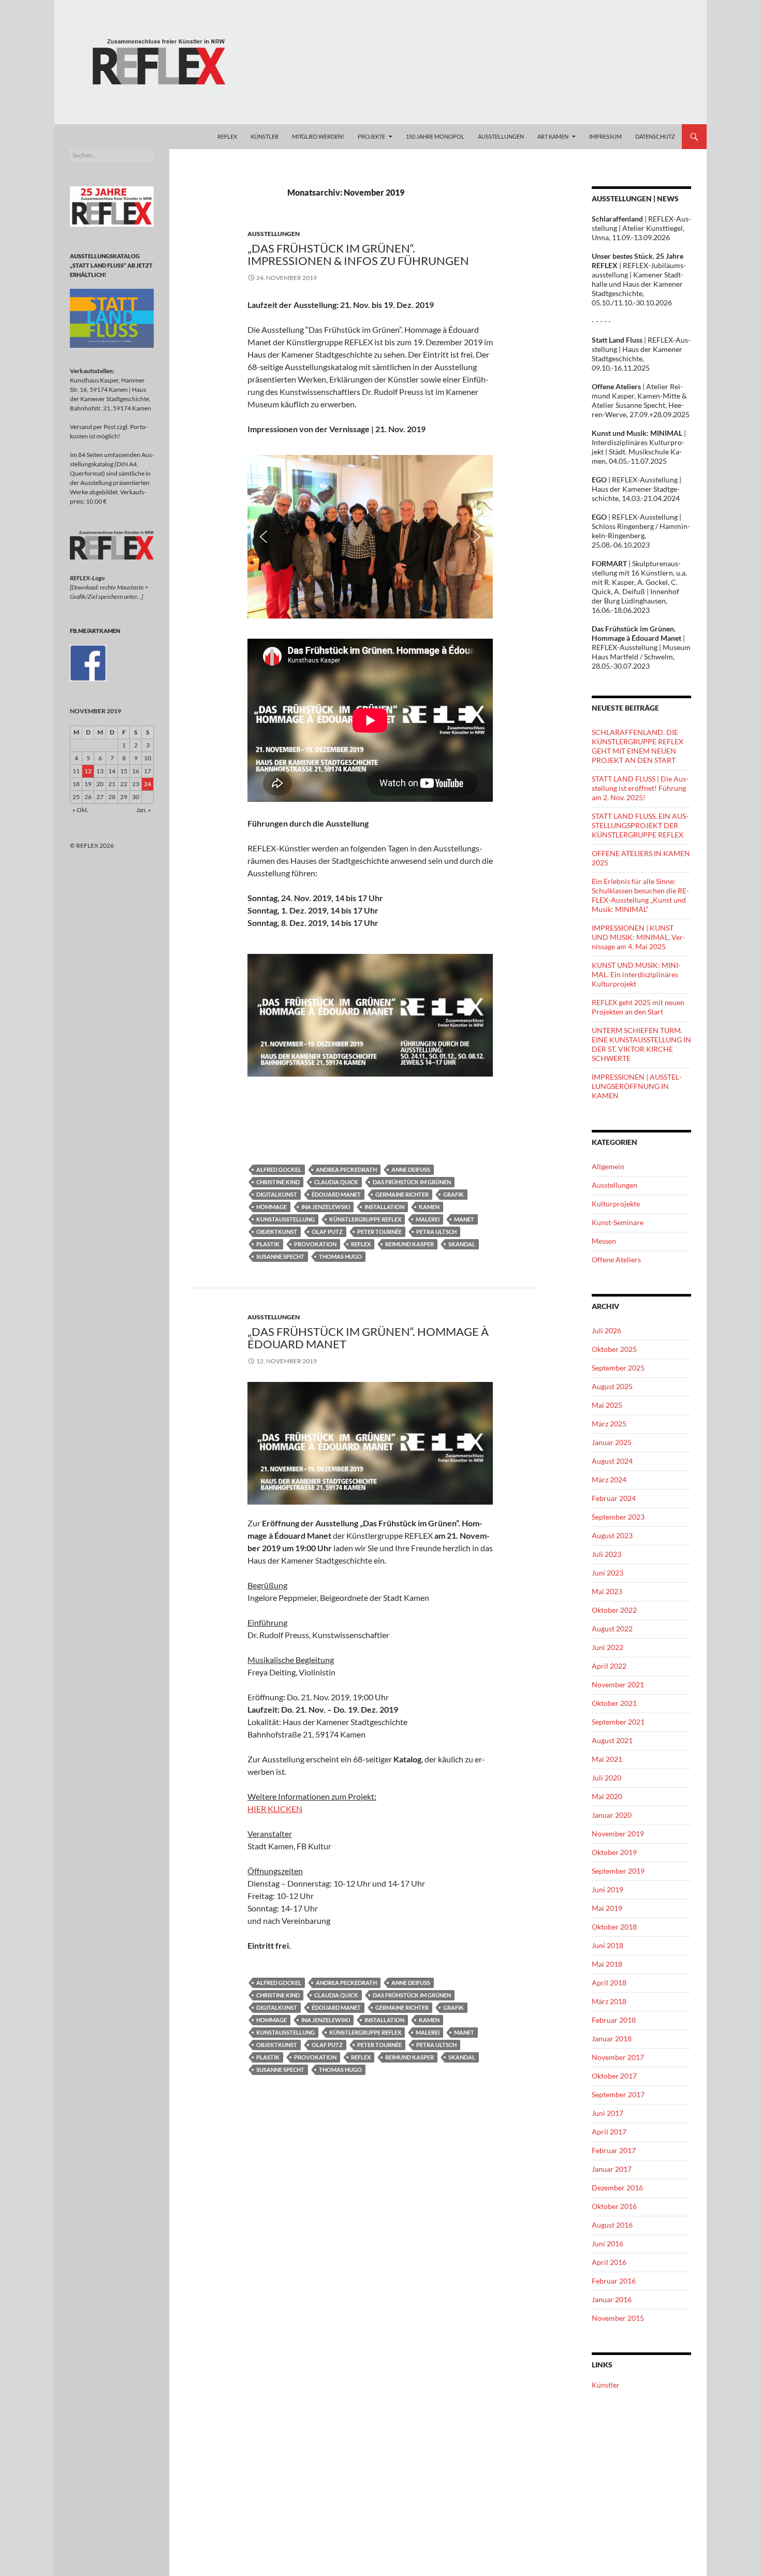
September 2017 (618, 2094)
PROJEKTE (371, 136)
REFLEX (227, 136)
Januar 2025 (612, 1442)
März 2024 (609, 1480)
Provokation (315, 1244)
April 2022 (609, 1666)
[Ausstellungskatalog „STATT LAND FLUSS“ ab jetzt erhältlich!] (112, 318)
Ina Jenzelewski (326, 1207)
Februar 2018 (614, 2020)
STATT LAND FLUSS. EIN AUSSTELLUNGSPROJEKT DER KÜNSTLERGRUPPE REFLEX (640, 825)
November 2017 (618, 2057)
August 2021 (612, 1740)
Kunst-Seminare (618, 1222)
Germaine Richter (402, 1194)
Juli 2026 (606, 1330)
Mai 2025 (607, 1405)
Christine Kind (278, 1182)
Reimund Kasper (409, 1244)
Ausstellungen (274, 234)
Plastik (268, 1244)
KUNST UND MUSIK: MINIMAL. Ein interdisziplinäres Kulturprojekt (636, 974)
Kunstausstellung (286, 1219)
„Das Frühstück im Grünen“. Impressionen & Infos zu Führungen (358, 254)
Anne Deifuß (411, 1169)
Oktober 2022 (614, 1610)
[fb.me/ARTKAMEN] (88, 662)
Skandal (462, 1244)
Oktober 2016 (614, 2206)
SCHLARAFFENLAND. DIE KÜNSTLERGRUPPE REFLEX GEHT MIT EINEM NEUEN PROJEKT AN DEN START (638, 746)
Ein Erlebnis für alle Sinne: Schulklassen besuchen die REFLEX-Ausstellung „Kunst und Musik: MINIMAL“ (640, 895)
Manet (464, 1219)
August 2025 (612, 1386)
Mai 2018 (607, 1964)
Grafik (453, 1194)
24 (148, 784)
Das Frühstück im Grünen (412, 1182)
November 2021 (618, 1684)
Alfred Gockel (279, 1169)
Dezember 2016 (617, 2188)
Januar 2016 (612, 2299)
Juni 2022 (608, 1647)
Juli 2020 (606, 1778)
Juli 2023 (606, 1554)
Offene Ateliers (616, 1260)
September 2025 (618, 1368)
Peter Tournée (379, 1232)
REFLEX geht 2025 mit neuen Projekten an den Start (638, 1007)
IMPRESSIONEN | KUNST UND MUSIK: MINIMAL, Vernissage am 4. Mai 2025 (639, 937)
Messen (604, 1241)
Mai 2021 (607, 1759)
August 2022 (612, 1629)
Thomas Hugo (340, 1256)
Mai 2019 (607, 1908)
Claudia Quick (336, 1182)
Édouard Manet (336, 1194)
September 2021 (618, 1722)
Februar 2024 (614, 1498)
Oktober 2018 (614, 1927)
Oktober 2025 (614, 1349)
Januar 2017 (612, 2169)
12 (88, 771)
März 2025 (609, 1424)
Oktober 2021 (614, 1703)
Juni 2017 (608, 2113)
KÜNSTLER (265, 136)
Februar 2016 (614, 2281)
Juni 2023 (608, 1573)
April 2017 (609, 2132)
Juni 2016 (608, 2243)
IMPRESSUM (605, 136)
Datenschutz (655, 136)
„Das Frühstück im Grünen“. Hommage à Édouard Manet (368, 1338)
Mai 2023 (607, 1591)
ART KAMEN (553, 136)
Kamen (429, 1207)
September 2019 (618, 1871)
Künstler (606, 2385)
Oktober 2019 (614, 1852)
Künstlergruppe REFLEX (365, 1219)
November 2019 (618, 1834)
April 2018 (609, 1983)
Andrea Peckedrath (346, 1169)
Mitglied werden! (318, 136)
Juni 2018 (608, 1945)
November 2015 (618, 2318)
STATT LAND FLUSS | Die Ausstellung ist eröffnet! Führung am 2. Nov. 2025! (640, 788)
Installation (384, 1207)
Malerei (428, 1219)
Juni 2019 (608, 1889)
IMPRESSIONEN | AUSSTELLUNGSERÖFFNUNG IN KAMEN (637, 1086)
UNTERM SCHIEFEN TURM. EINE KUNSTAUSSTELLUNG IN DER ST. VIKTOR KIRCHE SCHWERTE (641, 1044)
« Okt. (81, 810)
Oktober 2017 (614, 2076)
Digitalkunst (277, 1194)
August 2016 (612, 2225)
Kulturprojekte (616, 1204)
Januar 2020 (612, 1815)
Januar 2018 (612, 2038)
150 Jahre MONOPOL (435, 136)
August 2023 (612, 1535)
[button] (264, 537)
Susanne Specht (280, 1256)
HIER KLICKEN (275, 1809)
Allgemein (608, 1166)
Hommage (272, 1207)
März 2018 (609, 2001)
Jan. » (144, 810)
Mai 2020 (607, 1796)
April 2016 (609, 2262)
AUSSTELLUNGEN (501, 136)
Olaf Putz (327, 1232)
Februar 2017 (614, 2150)
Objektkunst (277, 1232)
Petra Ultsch (436, 1232)
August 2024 (612, 1461)
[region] (370, 537)
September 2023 (618, 1517)
